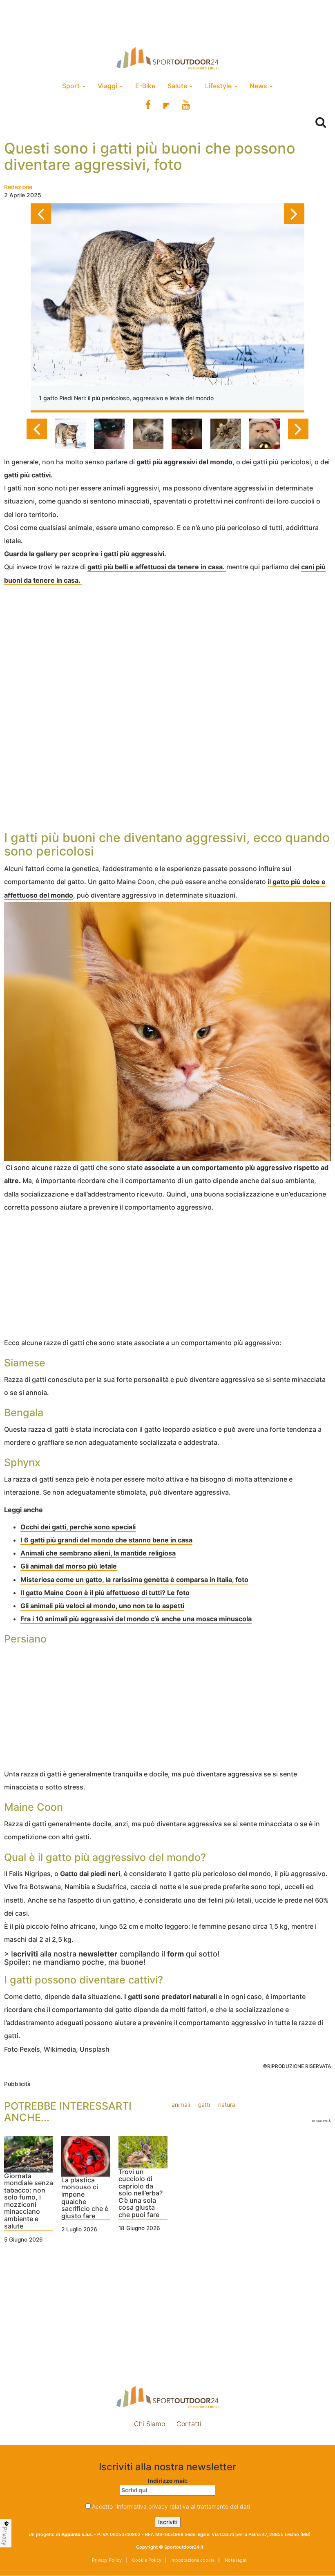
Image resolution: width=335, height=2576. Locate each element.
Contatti (189, 2424)
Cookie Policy (146, 2560)
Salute (178, 86)
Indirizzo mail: (168, 2481)
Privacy (5, 2536)
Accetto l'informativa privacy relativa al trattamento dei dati (171, 2506)
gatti (204, 2105)
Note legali (236, 2560)
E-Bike (145, 86)
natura (227, 2105)
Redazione (18, 187)
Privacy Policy (107, 2560)
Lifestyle (219, 86)
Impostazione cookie (167, 2441)
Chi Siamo (150, 2424)
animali (181, 2105)
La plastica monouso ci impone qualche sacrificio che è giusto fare (85, 2198)
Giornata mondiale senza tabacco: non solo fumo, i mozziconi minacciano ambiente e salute (29, 2201)
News (259, 86)
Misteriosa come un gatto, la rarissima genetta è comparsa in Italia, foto (134, 1580)
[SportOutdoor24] (167, 58)
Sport (72, 86)
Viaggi (108, 86)
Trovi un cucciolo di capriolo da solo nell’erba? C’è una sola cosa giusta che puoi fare (141, 2194)
